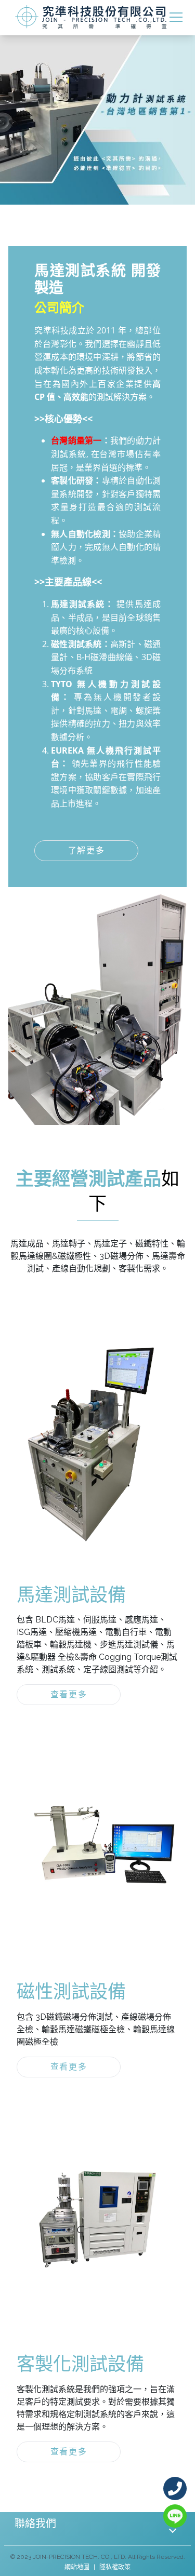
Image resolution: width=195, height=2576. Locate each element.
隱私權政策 (115, 2567)
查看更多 (69, 1694)
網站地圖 (77, 2567)
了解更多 (86, 850)
